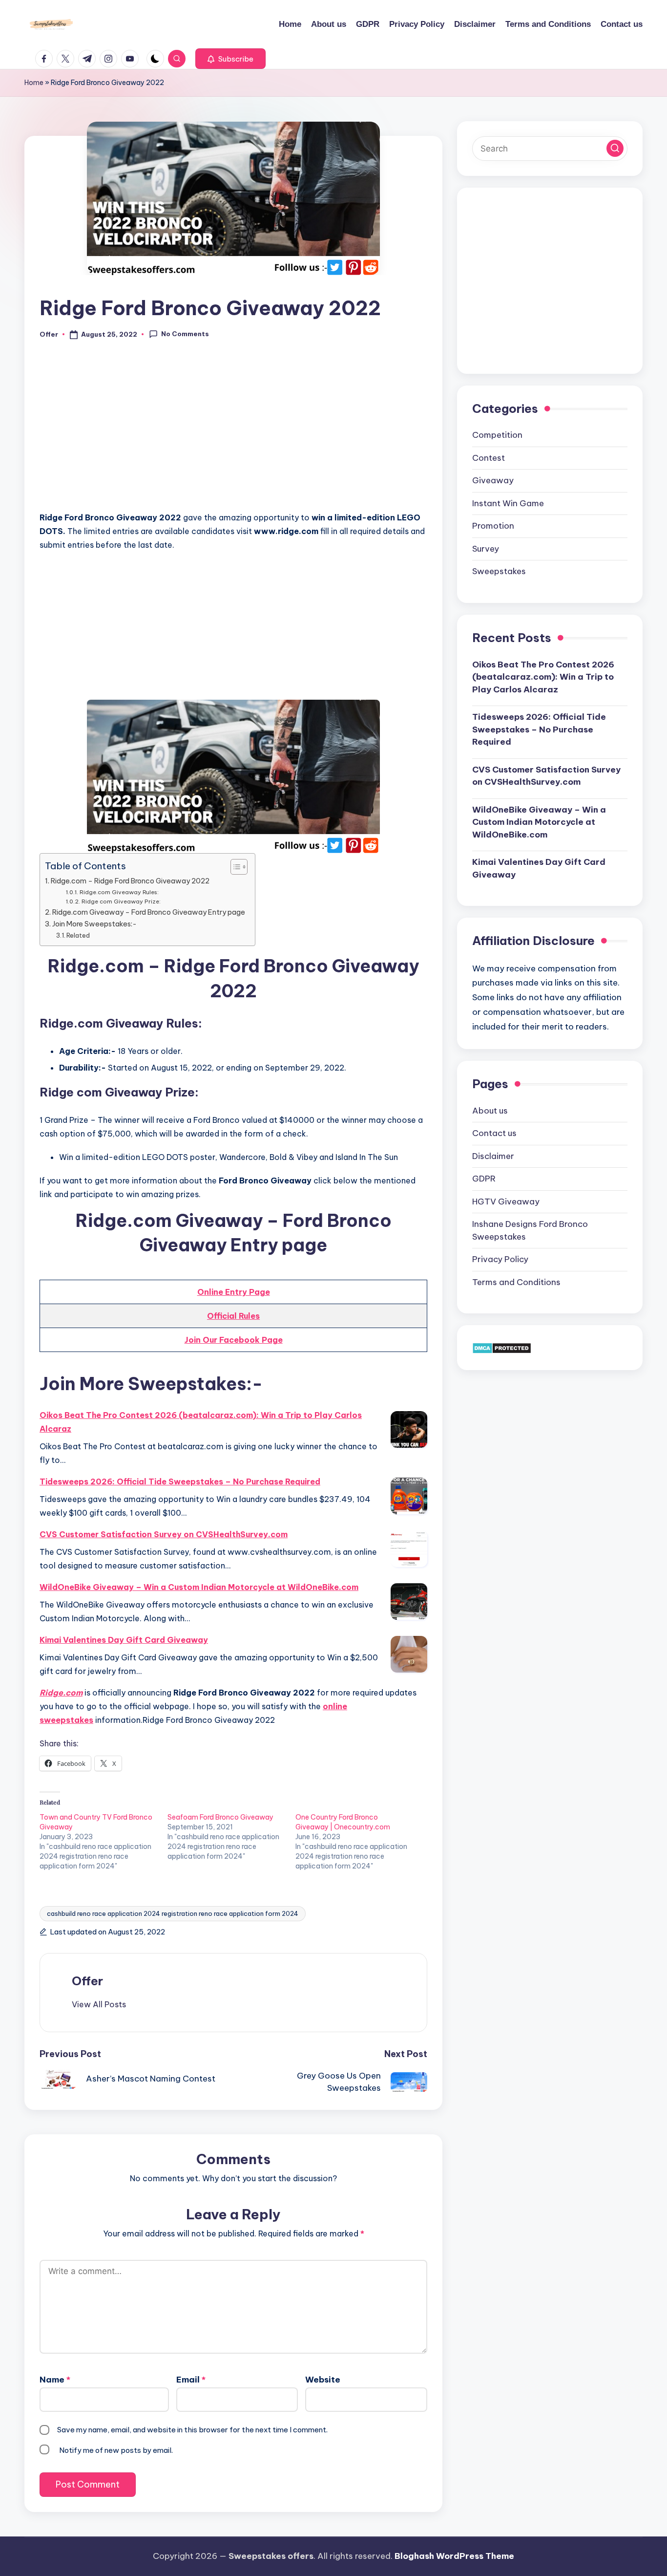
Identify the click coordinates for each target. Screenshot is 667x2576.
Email (191, 2380)
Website (323, 2380)
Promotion (493, 526)
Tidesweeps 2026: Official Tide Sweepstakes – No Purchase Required (180, 1481)
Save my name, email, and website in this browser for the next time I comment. (192, 2430)
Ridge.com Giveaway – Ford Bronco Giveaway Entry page (149, 912)
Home (34, 83)
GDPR (484, 1179)
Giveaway (493, 480)
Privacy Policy (500, 1259)
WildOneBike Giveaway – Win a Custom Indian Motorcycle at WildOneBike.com (199, 1587)
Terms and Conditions (516, 1282)
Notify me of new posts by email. (116, 2450)
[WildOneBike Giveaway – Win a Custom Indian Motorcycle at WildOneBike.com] (409, 1601)
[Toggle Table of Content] (234, 867)
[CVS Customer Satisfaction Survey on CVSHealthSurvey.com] (409, 1549)
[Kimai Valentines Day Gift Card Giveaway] (409, 1654)
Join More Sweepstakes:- (94, 924)
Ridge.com (61, 1693)
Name (55, 2380)
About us (490, 1111)
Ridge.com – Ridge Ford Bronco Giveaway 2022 (130, 881)
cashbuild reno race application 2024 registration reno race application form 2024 (173, 1913)
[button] (230, 59)
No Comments (185, 334)
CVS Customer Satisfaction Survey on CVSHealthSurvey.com (164, 1534)
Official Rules (233, 1316)
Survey (486, 549)
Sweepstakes (499, 571)
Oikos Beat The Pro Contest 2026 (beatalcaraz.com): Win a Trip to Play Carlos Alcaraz (201, 1422)
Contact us (494, 1133)
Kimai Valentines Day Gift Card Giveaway (124, 1640)
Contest (489, 458)
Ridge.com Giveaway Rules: (119, 892)
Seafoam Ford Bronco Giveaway (220, 1817)
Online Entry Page (234, 1292)
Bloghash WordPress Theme (454, 2556)
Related (78, 935)
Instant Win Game (508, 503)
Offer (87, 1981)
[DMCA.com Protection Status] (502, 1347)
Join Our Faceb (214, 1340)
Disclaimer (493, 1156)
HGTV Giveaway (506, 1202)
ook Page (263, 1340)
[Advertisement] (233, 431)
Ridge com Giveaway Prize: (121, 901)
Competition (497, 435)
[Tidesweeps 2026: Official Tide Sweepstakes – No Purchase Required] (409, 1496)
